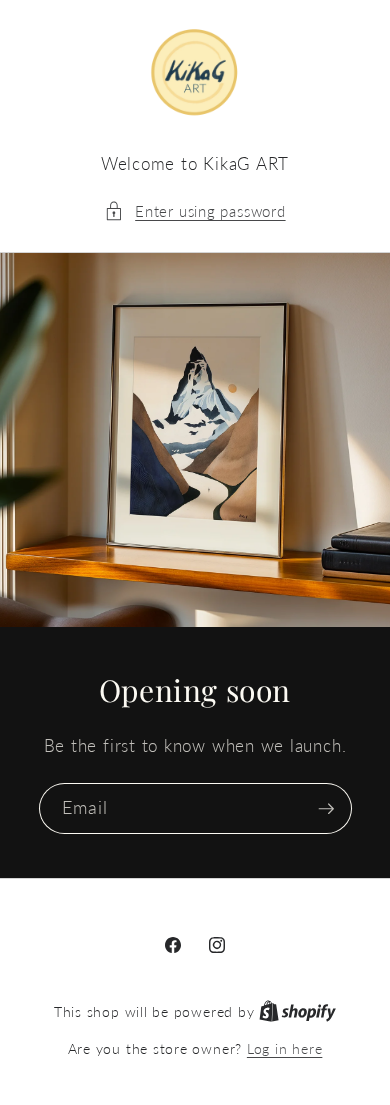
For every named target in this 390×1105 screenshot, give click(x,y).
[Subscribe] (326, 809)
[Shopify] (297, 1011)
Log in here (284, 1048)
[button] (194, 211)
